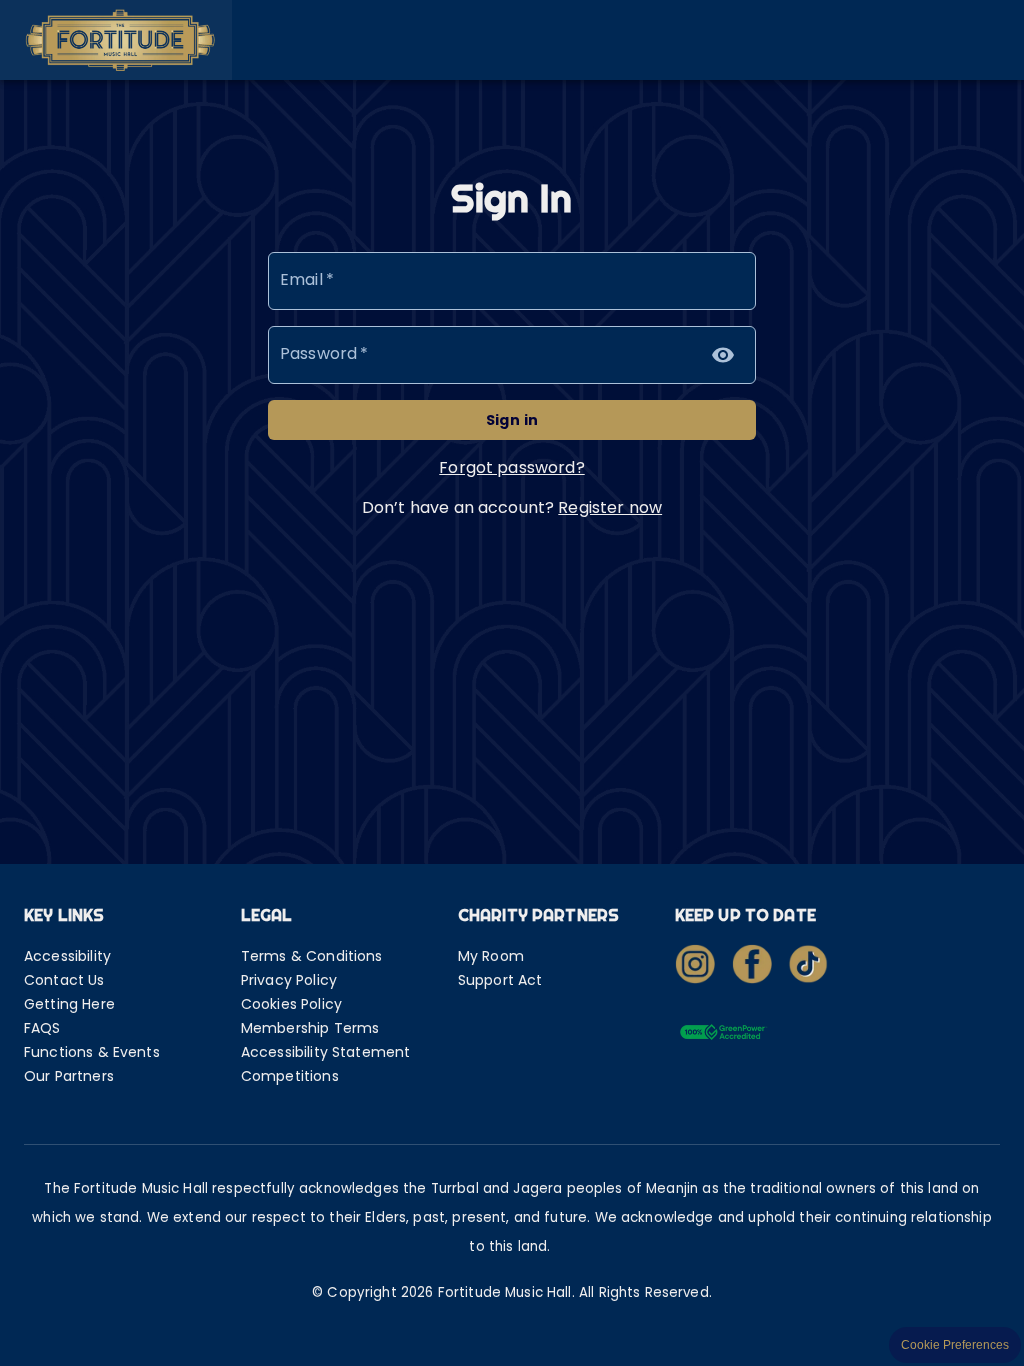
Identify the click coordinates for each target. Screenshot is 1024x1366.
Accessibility (67, 956)
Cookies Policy (291, 1004)
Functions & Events (92, 1052)
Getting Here (69, 1004)
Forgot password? (511, 467)
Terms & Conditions (312, 956)
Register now (610, 507)
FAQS (42, 1028)
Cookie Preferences (955, 1345)
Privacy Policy (289, 980)
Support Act (500, 980)
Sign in (512, 420)
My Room (491, 956)
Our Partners (69, 1076)
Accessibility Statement (325, 1052)
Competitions (290, 1076)
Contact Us (64, 980)
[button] (116, 40)
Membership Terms (310, 1028)
